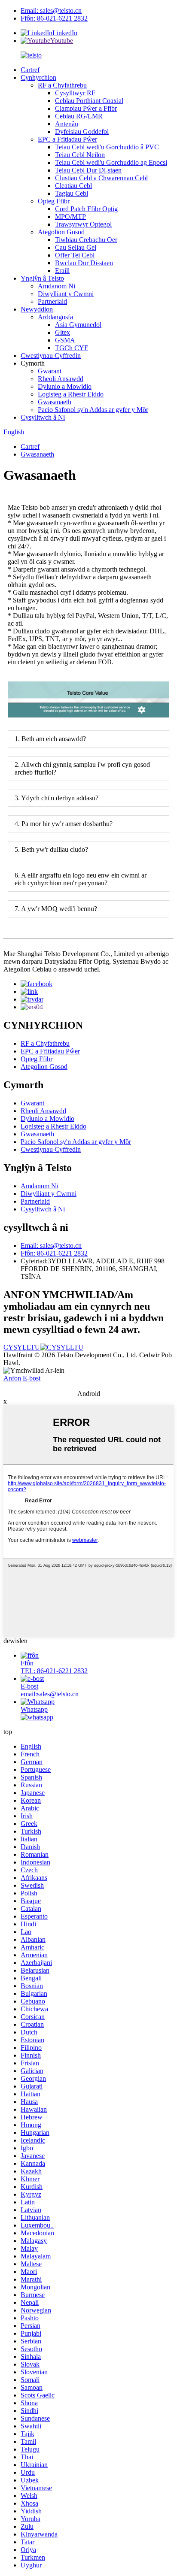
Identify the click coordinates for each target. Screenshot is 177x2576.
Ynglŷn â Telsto (42, 278)
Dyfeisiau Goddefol (82, 132)
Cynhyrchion (38, 77)
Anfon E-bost (22, 1378)
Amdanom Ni (56, 286)
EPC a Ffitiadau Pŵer (67, 139)
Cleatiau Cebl (73, 186)
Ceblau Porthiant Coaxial (89, 101)
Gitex (63, 332)
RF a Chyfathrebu (62, 85)
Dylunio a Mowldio (65, 386)
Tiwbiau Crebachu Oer (86, 240)
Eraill (62, 271)
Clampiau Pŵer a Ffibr (86, 108)
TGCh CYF (72, 348)
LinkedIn (65, 33)
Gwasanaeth (55, 402)
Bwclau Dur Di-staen (84, 263)
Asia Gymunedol (78, 325)
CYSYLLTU (22, 1347)
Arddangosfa (55, 317)
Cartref (30, 70)
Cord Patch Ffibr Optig (86, 209)
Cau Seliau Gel (76, 247)
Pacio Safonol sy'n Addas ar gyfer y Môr (93, 410)
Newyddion (37, 309)
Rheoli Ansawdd (61, 379)
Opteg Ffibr (54, 201)
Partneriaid (52, 301)
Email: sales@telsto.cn (51, 11)
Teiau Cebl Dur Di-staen (88, 170)
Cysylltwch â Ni (43, 417)
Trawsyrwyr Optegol (83, 224)
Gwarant (50, 371)
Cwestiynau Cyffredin (51, 356)
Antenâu (67, 124)
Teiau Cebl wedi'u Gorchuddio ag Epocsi (111, 162)
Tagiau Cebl (72, 193)
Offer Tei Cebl (75, 255)
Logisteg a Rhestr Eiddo (71, 394)
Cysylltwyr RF (75, 93)
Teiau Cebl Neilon (80, 155)
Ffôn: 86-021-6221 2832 (54, 18)
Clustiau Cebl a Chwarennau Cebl (101, 178)
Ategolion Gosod (61, 232)
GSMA (65, 340)
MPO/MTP (70, 216)
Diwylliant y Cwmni (66, 294)
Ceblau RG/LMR (79, 116)
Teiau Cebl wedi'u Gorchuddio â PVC (107, 147)
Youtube (62, 41)
